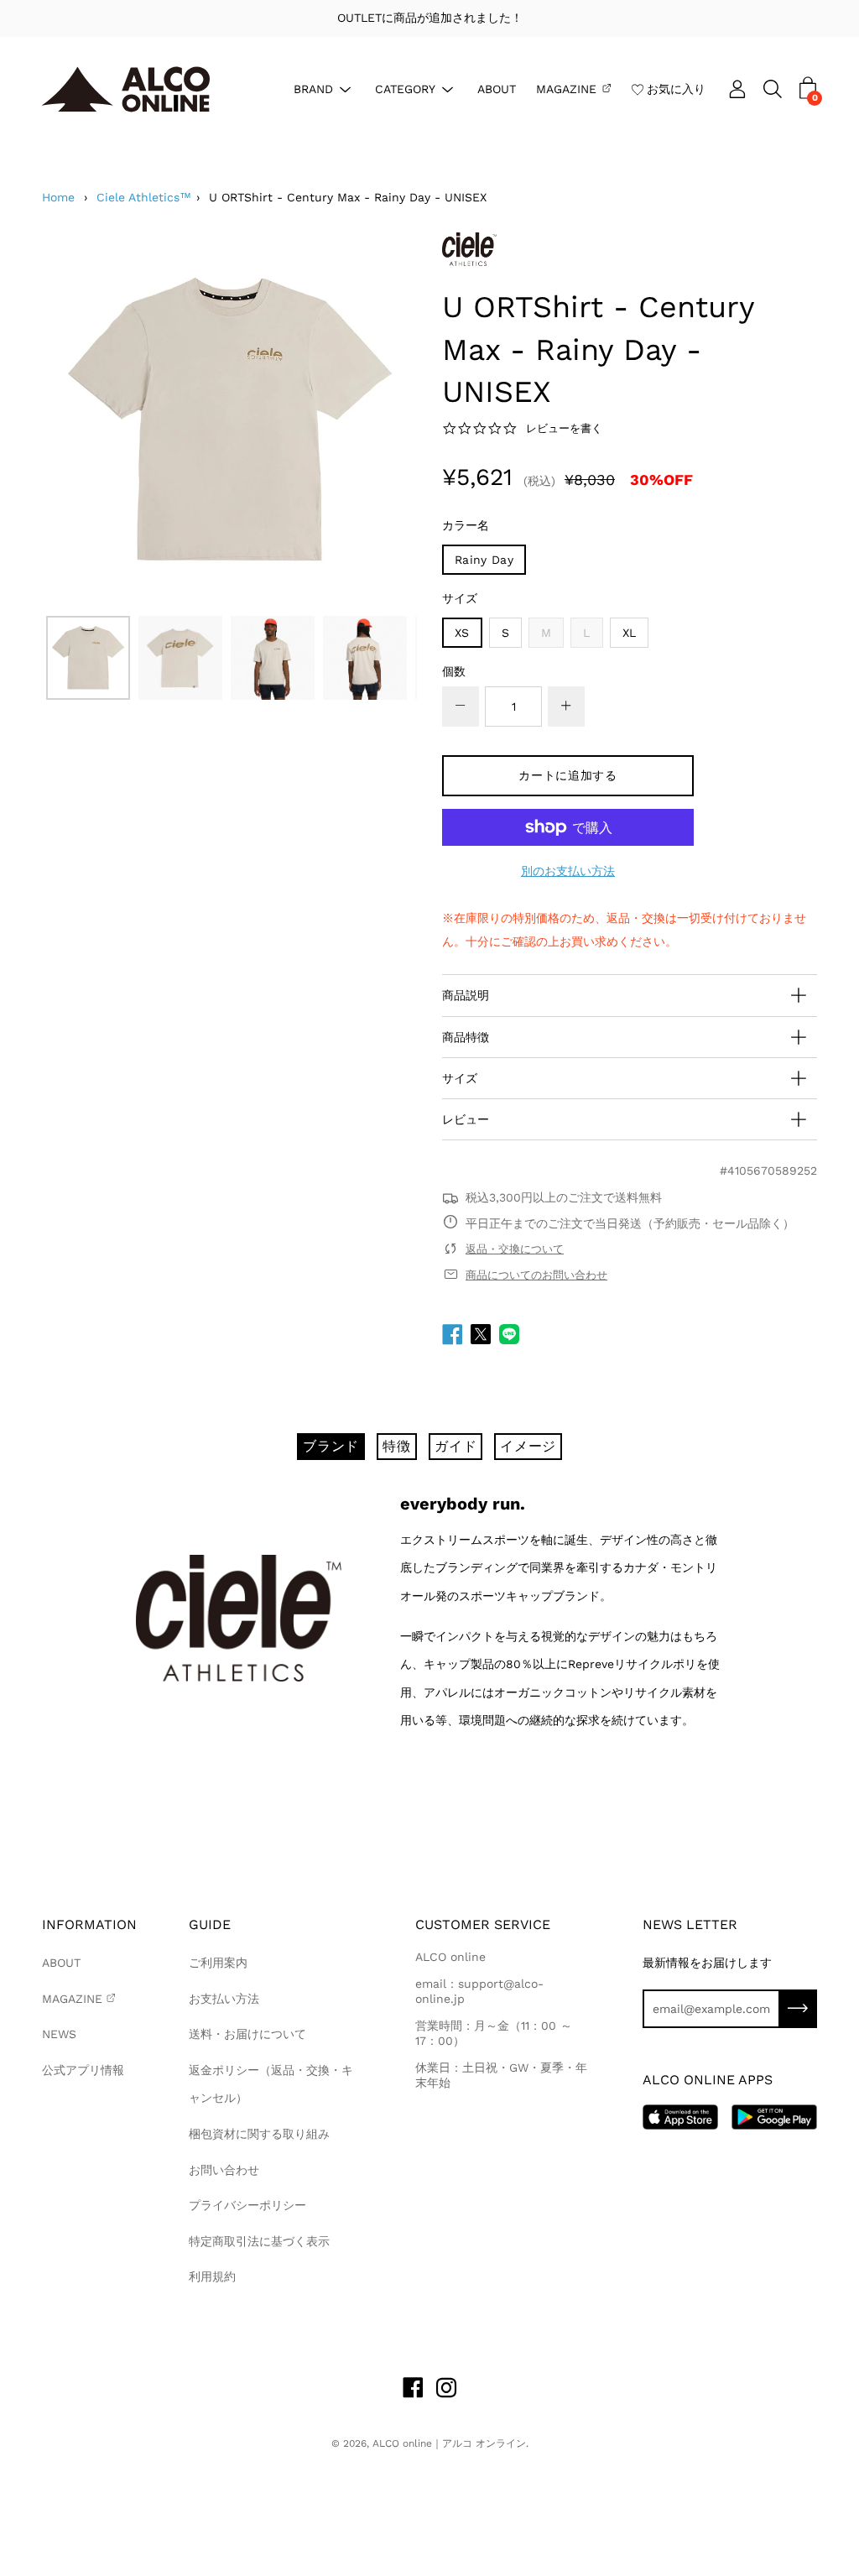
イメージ (528, 1446)
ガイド (456, 1446)
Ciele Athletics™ (144, 197)
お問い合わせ (224, 2170)
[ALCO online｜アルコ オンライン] (126, 89)
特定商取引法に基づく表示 (259, 2241)
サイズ (460, 598)
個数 (454, 671)
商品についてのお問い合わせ (536, 1275)
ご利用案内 (218, 1963)
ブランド (331, 1446)
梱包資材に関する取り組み (259, 2134)
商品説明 (466, 995)
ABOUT (497, 88)
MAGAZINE (566, 88)
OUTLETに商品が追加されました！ (430, 18)
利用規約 (212, 2276)
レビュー (466, 1119)
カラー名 (466, 525)
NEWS (59, 2034)
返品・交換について (515, 1249)
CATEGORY (405, 88)
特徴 (397, 1446)
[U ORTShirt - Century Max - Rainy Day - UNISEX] (88, 658)
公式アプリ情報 (83, 2070)
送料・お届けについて (247, 2034)
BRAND (313, 88)
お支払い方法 (224, 1999)
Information (89, 1924)
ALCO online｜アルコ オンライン (449, 2443)
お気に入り (676, 88)
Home (58, 197)
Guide (210, 1924)
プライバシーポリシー (247, 2205)
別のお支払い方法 (568, 871)
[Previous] (84, 420)
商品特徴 (466, 1037)
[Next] (375, 420)
